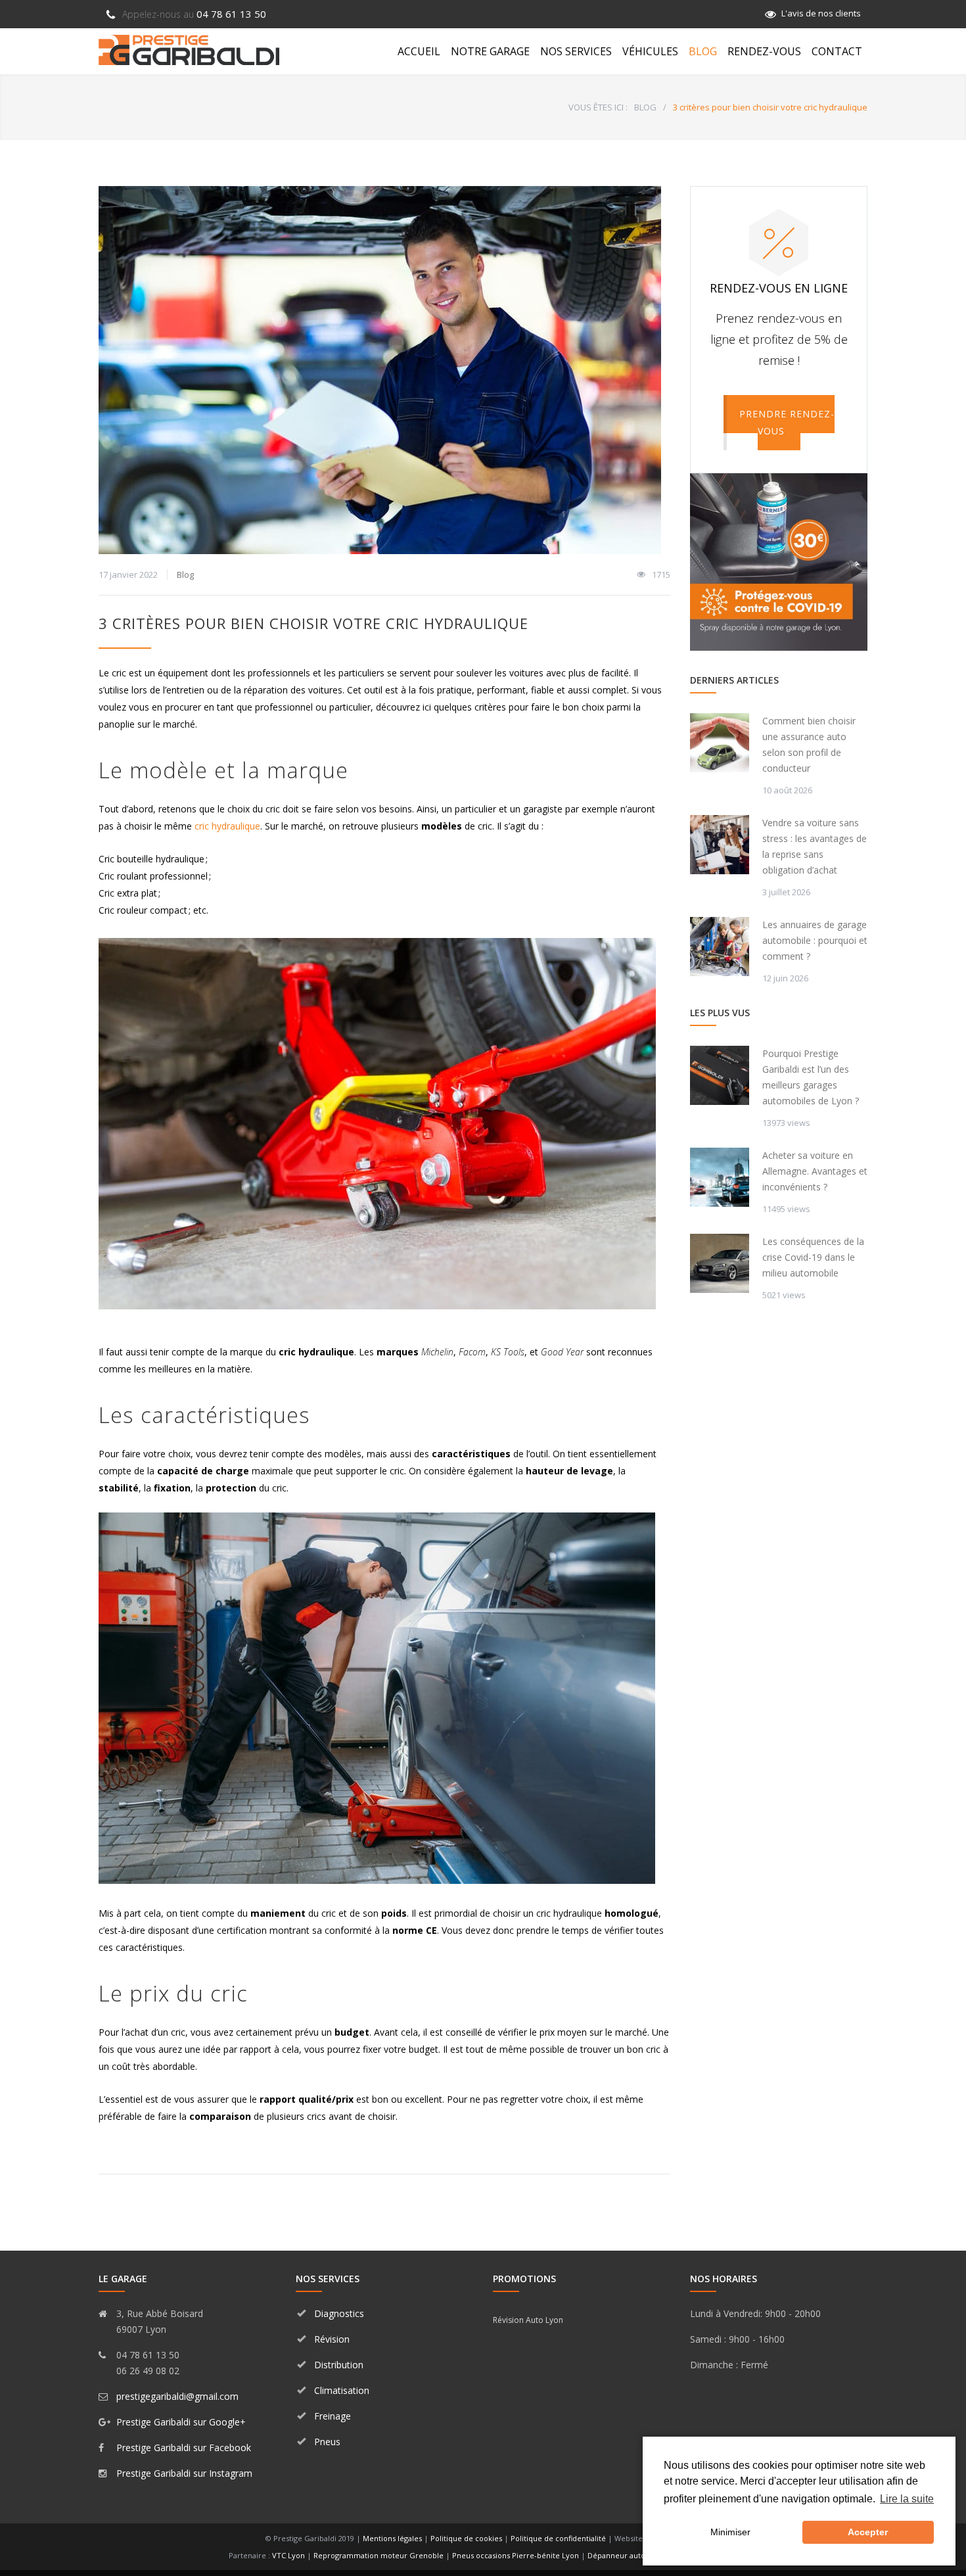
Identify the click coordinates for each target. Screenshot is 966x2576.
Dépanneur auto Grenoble (634, 2555)
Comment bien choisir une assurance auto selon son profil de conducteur (809, 744)
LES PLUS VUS (720, 1013)
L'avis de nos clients (821, 13)
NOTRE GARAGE (490, 51)
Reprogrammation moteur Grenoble (379, 2555)
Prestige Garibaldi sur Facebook (184, 2447)
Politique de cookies (466, 2538)
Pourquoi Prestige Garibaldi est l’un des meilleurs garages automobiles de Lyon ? (811, 1077)
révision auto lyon (528, 2320)
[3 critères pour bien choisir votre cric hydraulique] (384, 370)
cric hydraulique (227, 826)
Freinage (333, 2416)
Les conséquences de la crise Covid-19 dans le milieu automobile (813, 1257)
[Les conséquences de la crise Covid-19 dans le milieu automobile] (720, 1263)
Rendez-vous (764, 51)
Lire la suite (907, 2499)
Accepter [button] (868, 2532)
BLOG (703, 51)
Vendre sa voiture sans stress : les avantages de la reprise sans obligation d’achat (815, 846)
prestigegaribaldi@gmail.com (177, 2396)
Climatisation (342, 2390)
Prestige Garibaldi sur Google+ (181, 2422)
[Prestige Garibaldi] (189, 50)
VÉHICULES (650, 51)
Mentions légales (392, 2538)
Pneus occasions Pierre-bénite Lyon (516, 2555)
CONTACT (837, 51)
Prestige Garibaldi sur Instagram (184, 2473)
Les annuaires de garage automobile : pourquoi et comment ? (815, 940)
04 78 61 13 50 (194, 14)
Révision (332, 2339)
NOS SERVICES (576, 51)
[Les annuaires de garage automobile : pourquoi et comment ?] (720, 947)
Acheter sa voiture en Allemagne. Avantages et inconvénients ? (815, 1171)
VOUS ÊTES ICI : (598, 107)
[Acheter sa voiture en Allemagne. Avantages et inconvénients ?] (720, 1177)
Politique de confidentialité (558, 2538)
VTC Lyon (288, 2555)
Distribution (339, 2365)
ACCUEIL (419, 51)
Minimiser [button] (730, 2532)
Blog (185, 574)
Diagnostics (339, 2313)
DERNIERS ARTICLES (734, 680)
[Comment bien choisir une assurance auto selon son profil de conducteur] (720, 743)
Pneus (327, 2442)
